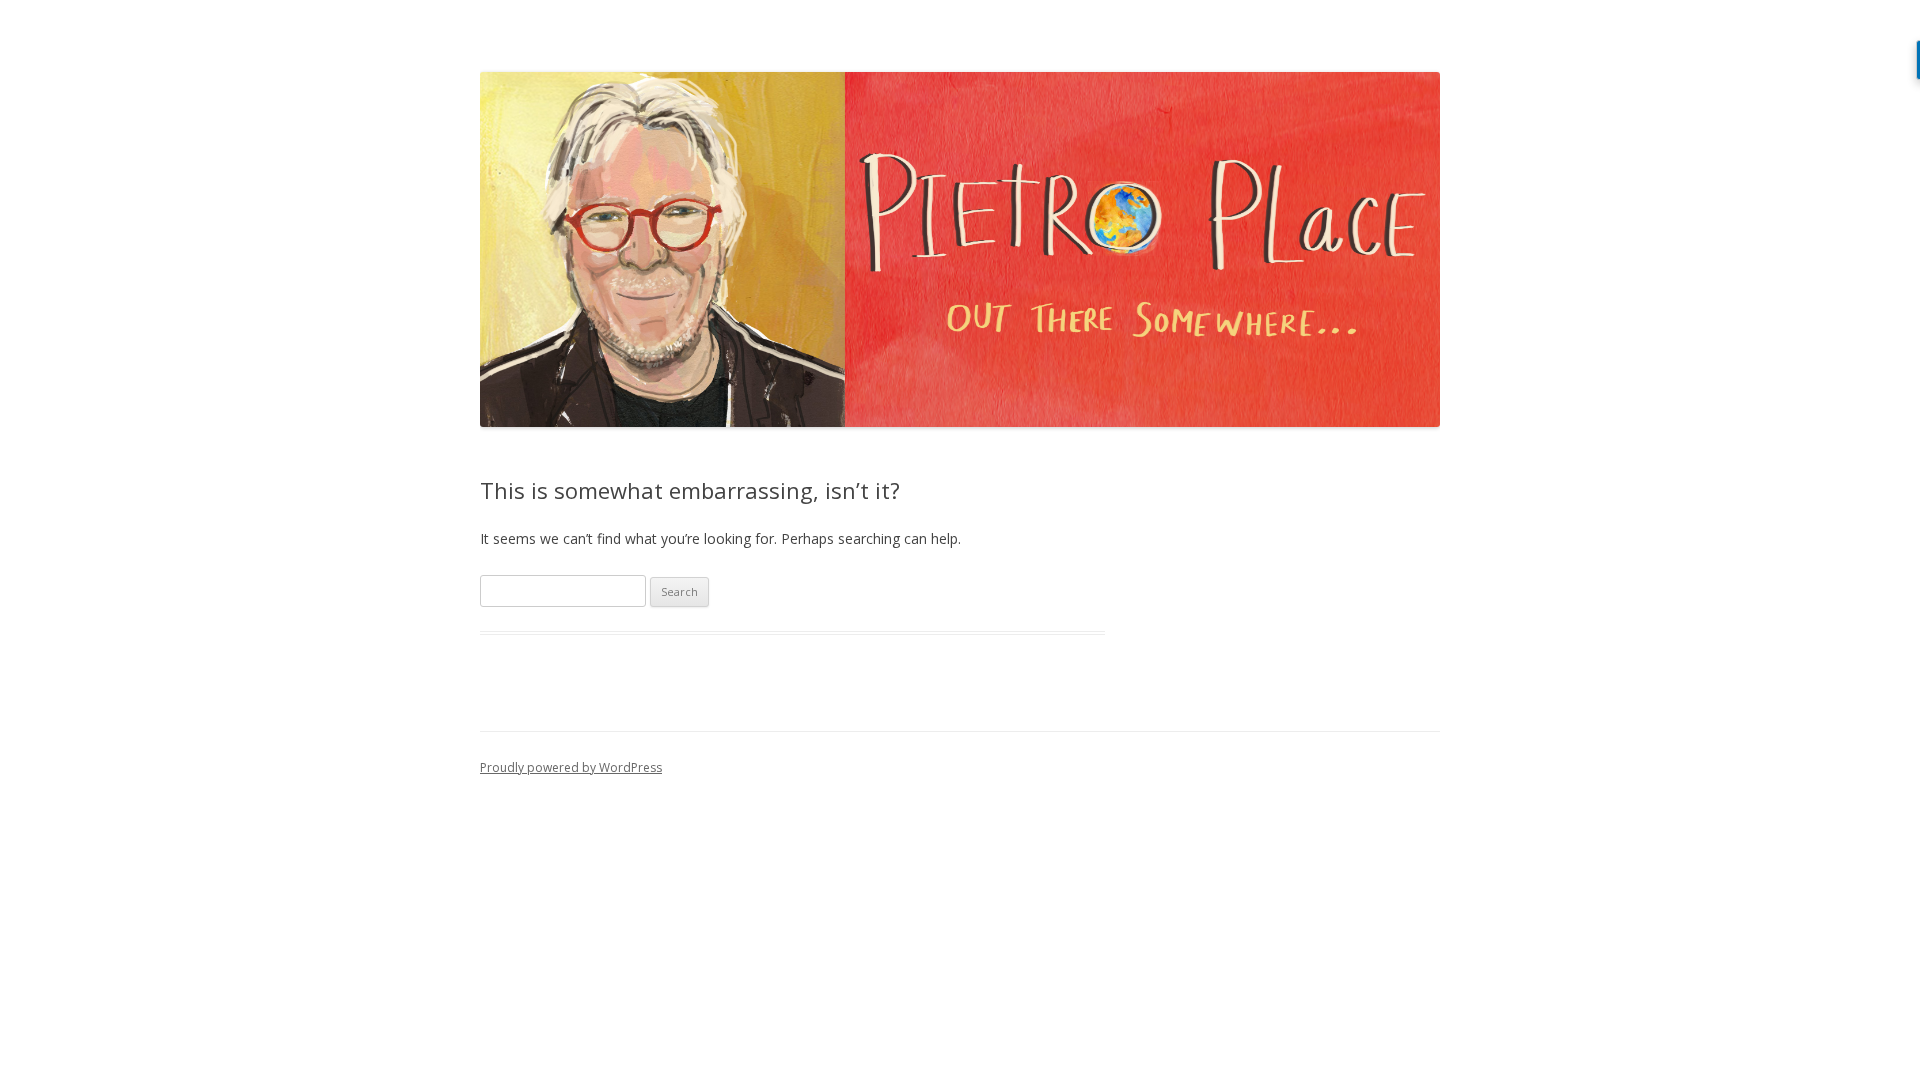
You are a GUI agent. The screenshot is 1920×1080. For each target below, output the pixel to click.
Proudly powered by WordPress (571, 767)
